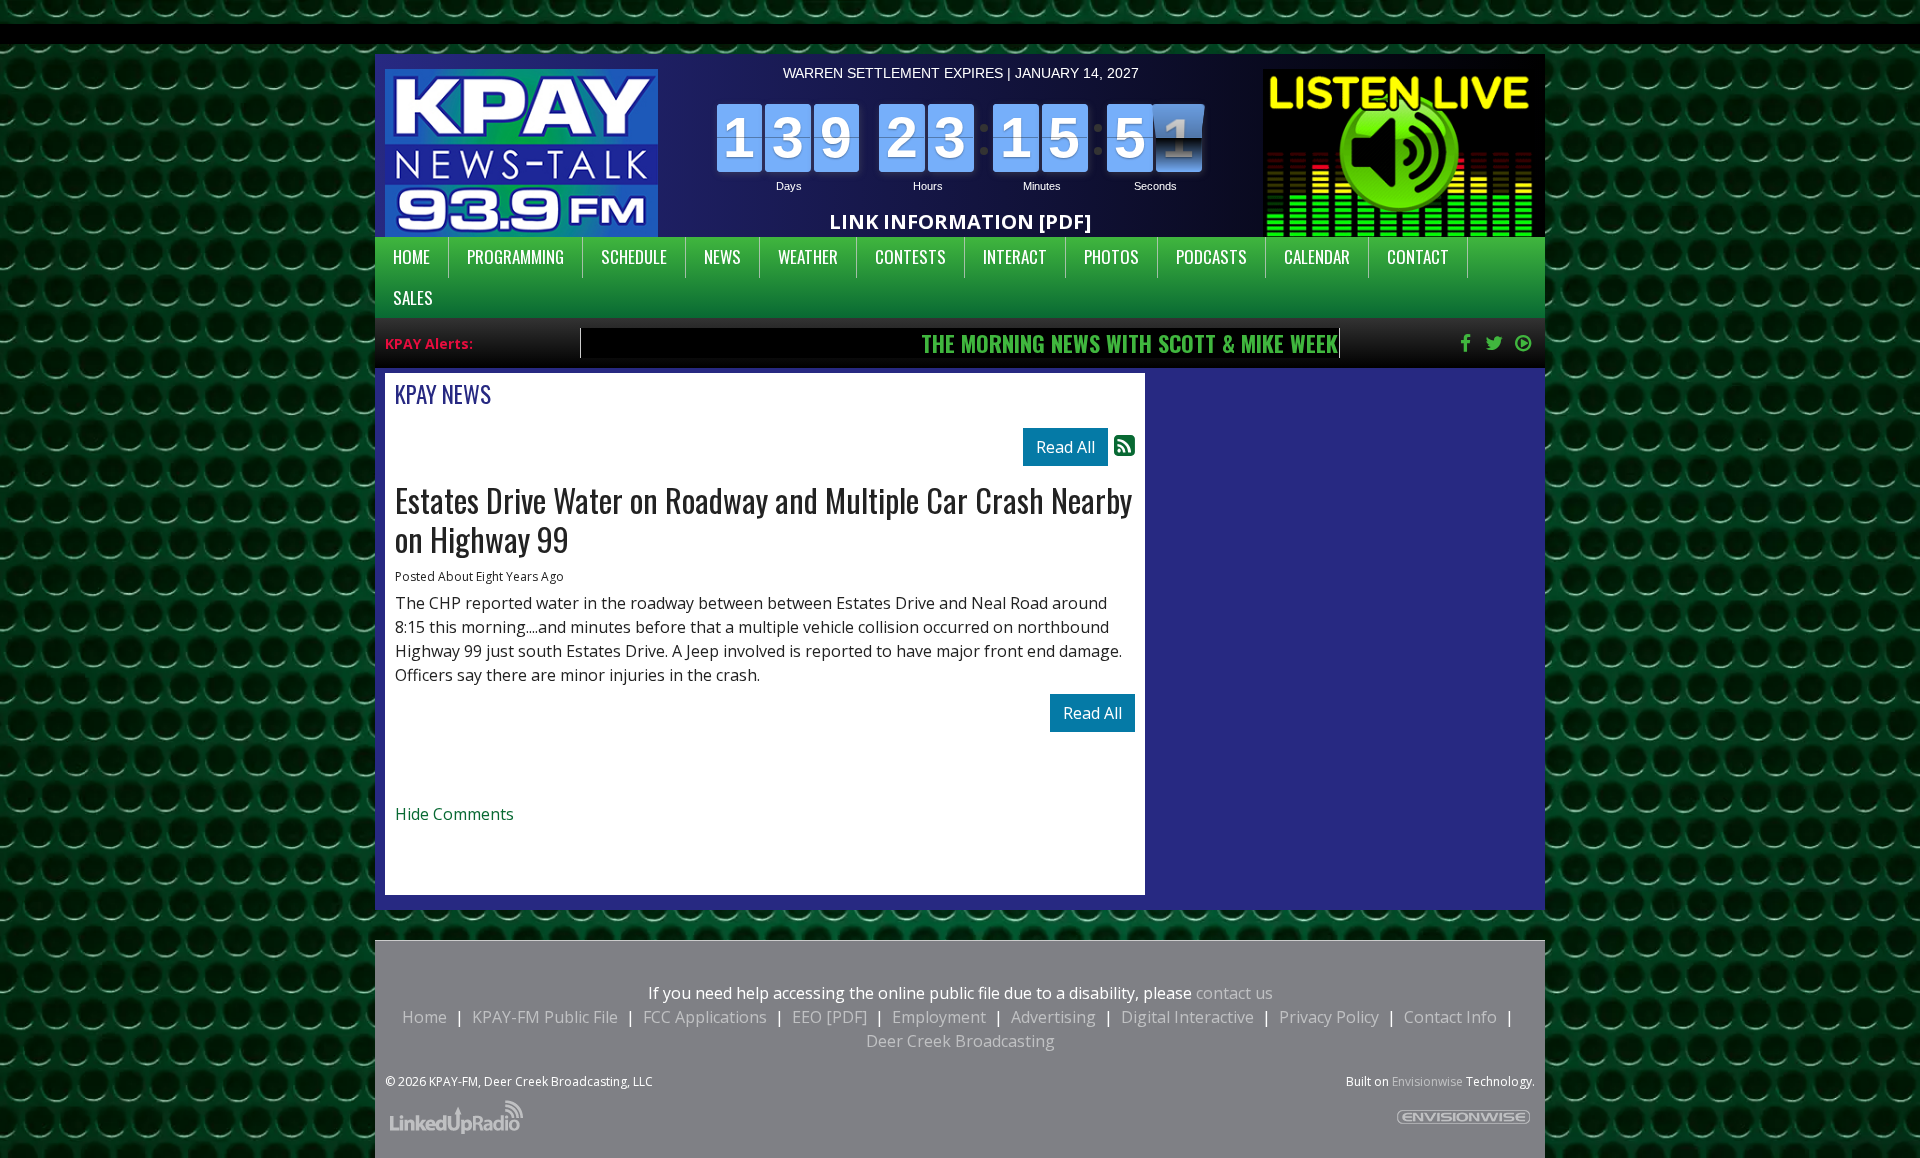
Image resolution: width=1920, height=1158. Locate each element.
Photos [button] (1111, 256)
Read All (1065, 447)
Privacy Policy (1329, 1017)
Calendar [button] (1317, 256)
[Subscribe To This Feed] (1124, 444)
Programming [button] (515, 256)
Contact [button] (1418, 256)
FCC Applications (705, 1017)
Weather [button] (808, 256)
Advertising (1053, 1017)
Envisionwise (1427, 1081)
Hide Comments (454, 814)
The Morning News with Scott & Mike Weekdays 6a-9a (1079, 342)
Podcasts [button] (1211, 256)
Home (424, 1017)
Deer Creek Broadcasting (960, 1041)
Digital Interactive (1187, 1017)
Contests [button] (910, 256)
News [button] (722, 256)
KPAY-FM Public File (545, 1017)
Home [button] (411, 256)
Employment (939, 1017)
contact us (1234, 993)
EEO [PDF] (831, 1017)
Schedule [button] (634, 256)
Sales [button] (413, 297)
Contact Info (1450, 1017)
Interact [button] (1015, 256)
